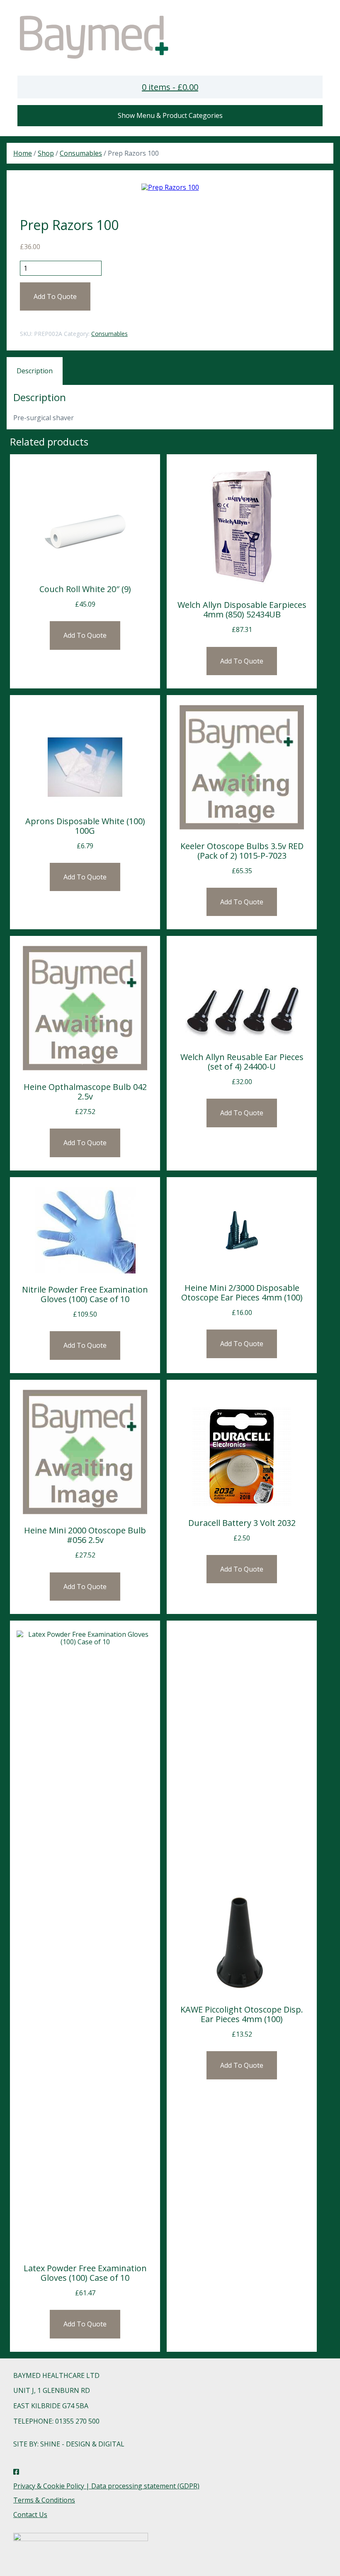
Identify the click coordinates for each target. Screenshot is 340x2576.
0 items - (170, 87)
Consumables (81, 153)
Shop (46, 153)
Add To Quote (55, 296)
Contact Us (30, 2515)
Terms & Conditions (44, 2500)
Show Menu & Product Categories (170, 115)
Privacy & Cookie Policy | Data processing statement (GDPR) (106, 2486)
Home (23, 153)
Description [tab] (35, 371)
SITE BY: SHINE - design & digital (69, 2444)
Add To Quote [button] (85, 635)
